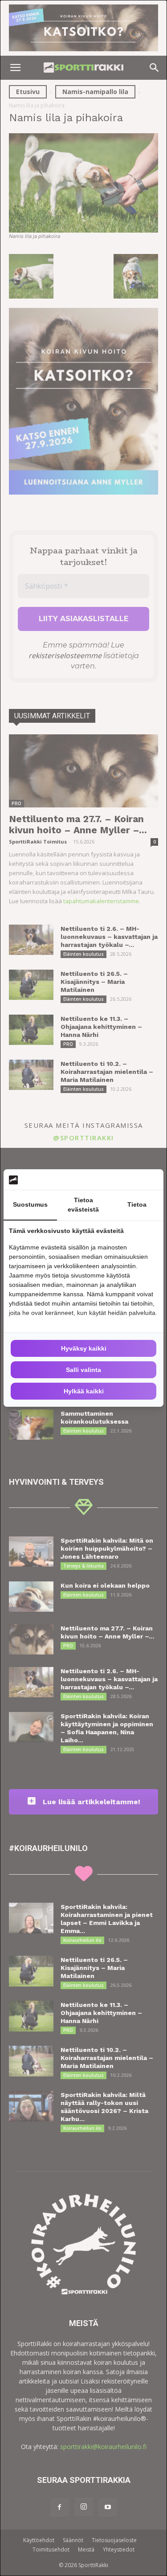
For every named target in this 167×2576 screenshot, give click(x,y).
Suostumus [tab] (30, 1204)
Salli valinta (83, 1370)
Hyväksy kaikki (84, 1348)
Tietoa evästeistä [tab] (83, 1205)
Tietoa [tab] (137, 1204)
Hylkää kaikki (84, 1391)
